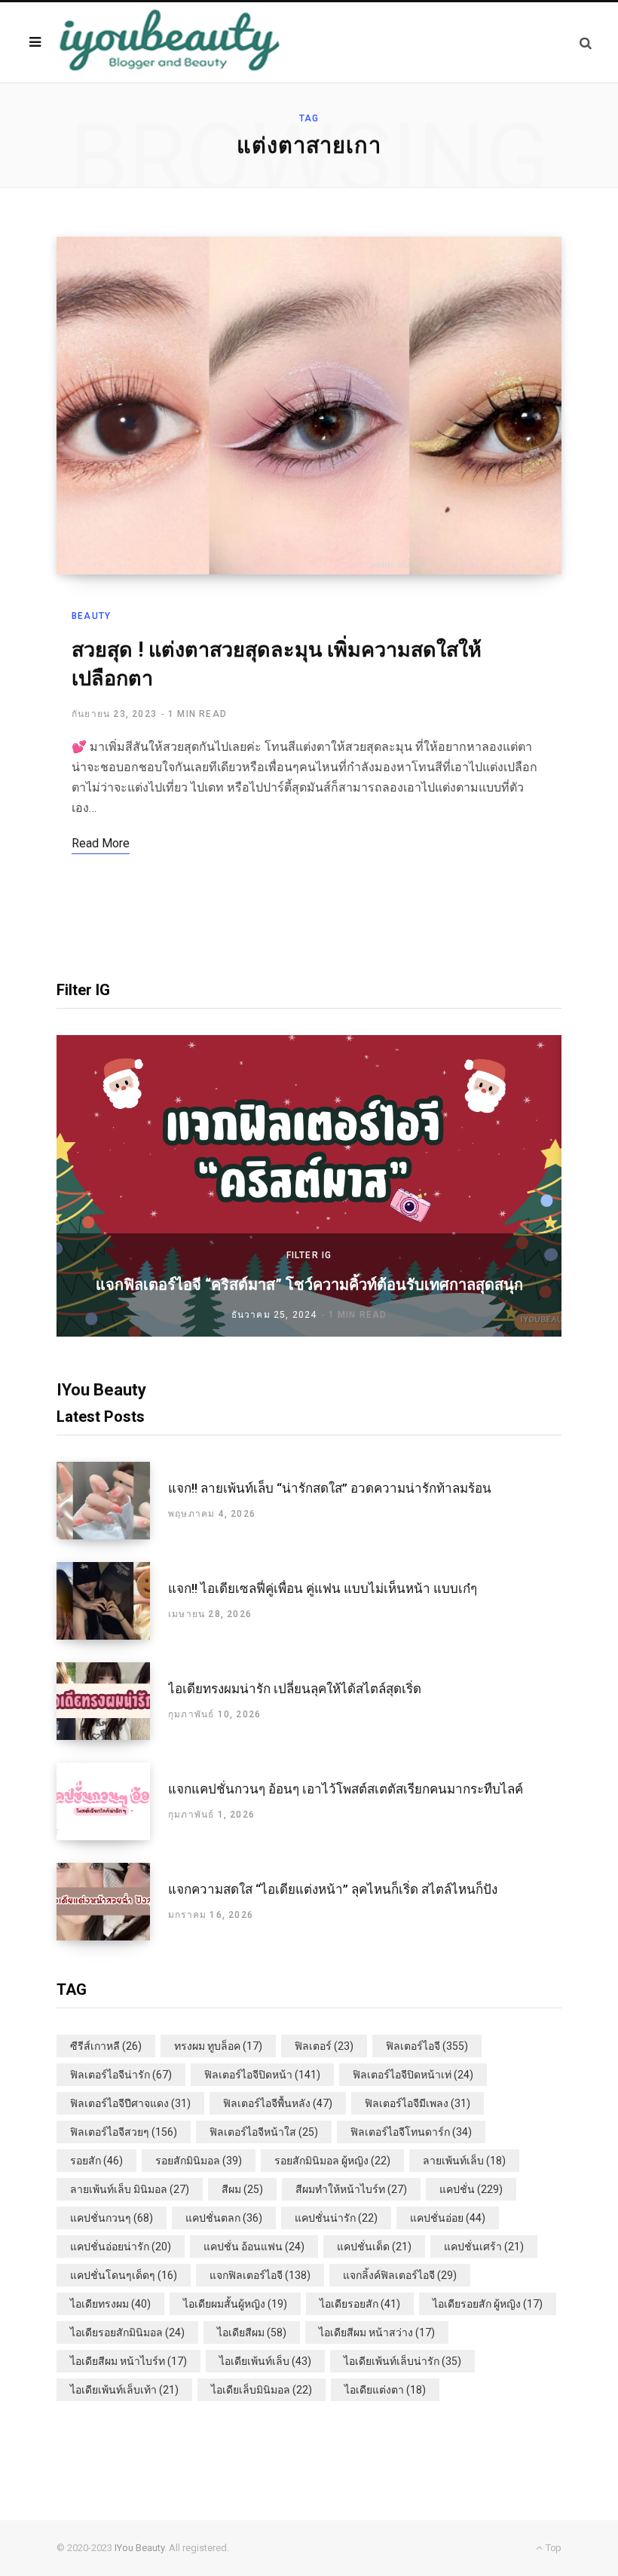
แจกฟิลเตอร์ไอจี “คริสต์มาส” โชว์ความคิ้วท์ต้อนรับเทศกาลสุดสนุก (309, 1285)
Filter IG (309, 1255)
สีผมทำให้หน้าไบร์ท (351, 2189)
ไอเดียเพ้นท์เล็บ (265, 2361)
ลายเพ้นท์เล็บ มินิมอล (130, 2189)
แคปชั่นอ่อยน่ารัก (121, 2247)
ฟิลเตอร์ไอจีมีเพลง (418, 2103)
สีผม (242, 2189)
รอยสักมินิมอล (199, 2161)
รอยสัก (96, 2161)
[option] (309, 1186)
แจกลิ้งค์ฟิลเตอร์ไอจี (400, 2275)
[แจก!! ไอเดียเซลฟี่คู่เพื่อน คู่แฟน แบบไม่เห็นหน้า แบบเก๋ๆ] (112, 1601)
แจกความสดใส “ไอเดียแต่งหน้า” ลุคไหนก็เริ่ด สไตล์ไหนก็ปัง (333, 1889)
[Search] (586, 43)
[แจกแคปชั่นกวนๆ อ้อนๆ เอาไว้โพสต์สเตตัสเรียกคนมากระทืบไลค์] (112, 1801)
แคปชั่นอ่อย (448, 2218)
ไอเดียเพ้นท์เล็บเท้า (124, 2390)
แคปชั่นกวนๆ (112, 2218)
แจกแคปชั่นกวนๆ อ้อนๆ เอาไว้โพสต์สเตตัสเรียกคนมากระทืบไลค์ (346, 1789)
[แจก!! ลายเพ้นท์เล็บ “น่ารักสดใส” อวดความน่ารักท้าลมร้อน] (112, 1501)
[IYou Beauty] (170, 42)
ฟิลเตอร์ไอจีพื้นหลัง (278, 2103)
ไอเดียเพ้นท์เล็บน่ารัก (402, 2361)
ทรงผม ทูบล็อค (218, 2046)
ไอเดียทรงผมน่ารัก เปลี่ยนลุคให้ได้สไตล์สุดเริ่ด (295, 1689)
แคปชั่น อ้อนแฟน (254, 2247)
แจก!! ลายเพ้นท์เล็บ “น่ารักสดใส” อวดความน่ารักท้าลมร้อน (330, 1488)
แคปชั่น (471, 2189)
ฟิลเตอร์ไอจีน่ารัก (121, 2075)
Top (552, 2548)
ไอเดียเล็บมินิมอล (262, 2390)
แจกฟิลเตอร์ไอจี (260, 2275)
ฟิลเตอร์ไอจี (427, 2046)
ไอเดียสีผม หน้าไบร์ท (128, 2361)
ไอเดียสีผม (252, 2332)
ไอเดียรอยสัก (360, 2304)
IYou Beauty (139, 2548)
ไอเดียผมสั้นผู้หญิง (235, 2304)
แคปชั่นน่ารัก (336, 2218)
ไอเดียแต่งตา (385, 2390)
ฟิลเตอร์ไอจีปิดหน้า (262, 2075)
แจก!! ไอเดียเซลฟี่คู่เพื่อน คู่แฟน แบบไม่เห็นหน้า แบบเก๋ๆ (323, 1588)
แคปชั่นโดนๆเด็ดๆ (124, 2275)
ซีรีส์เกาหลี (106, 2046)
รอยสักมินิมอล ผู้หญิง (332, 2161)
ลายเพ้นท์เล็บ (464, 2161)
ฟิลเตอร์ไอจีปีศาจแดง (130, 2103)
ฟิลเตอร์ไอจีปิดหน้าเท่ (413, 2075)
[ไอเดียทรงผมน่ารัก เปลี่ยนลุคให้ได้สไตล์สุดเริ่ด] (112, 1701)
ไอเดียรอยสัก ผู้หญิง (488, 2304)
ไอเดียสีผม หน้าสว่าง (377, 2332)
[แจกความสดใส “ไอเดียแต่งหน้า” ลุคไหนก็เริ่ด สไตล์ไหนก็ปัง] (112, 1902)
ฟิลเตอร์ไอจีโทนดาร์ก (411, 2132)
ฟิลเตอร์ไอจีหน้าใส (264, 2132)
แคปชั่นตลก (224, 2218)
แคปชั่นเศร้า (484, 2247)
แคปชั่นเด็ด (374, 2247)
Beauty (91, 616)
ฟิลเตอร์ (324, 2046)
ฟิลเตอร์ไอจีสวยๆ (124, 2132)
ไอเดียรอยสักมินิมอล (127, 2332)
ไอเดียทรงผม (110, 2304)
